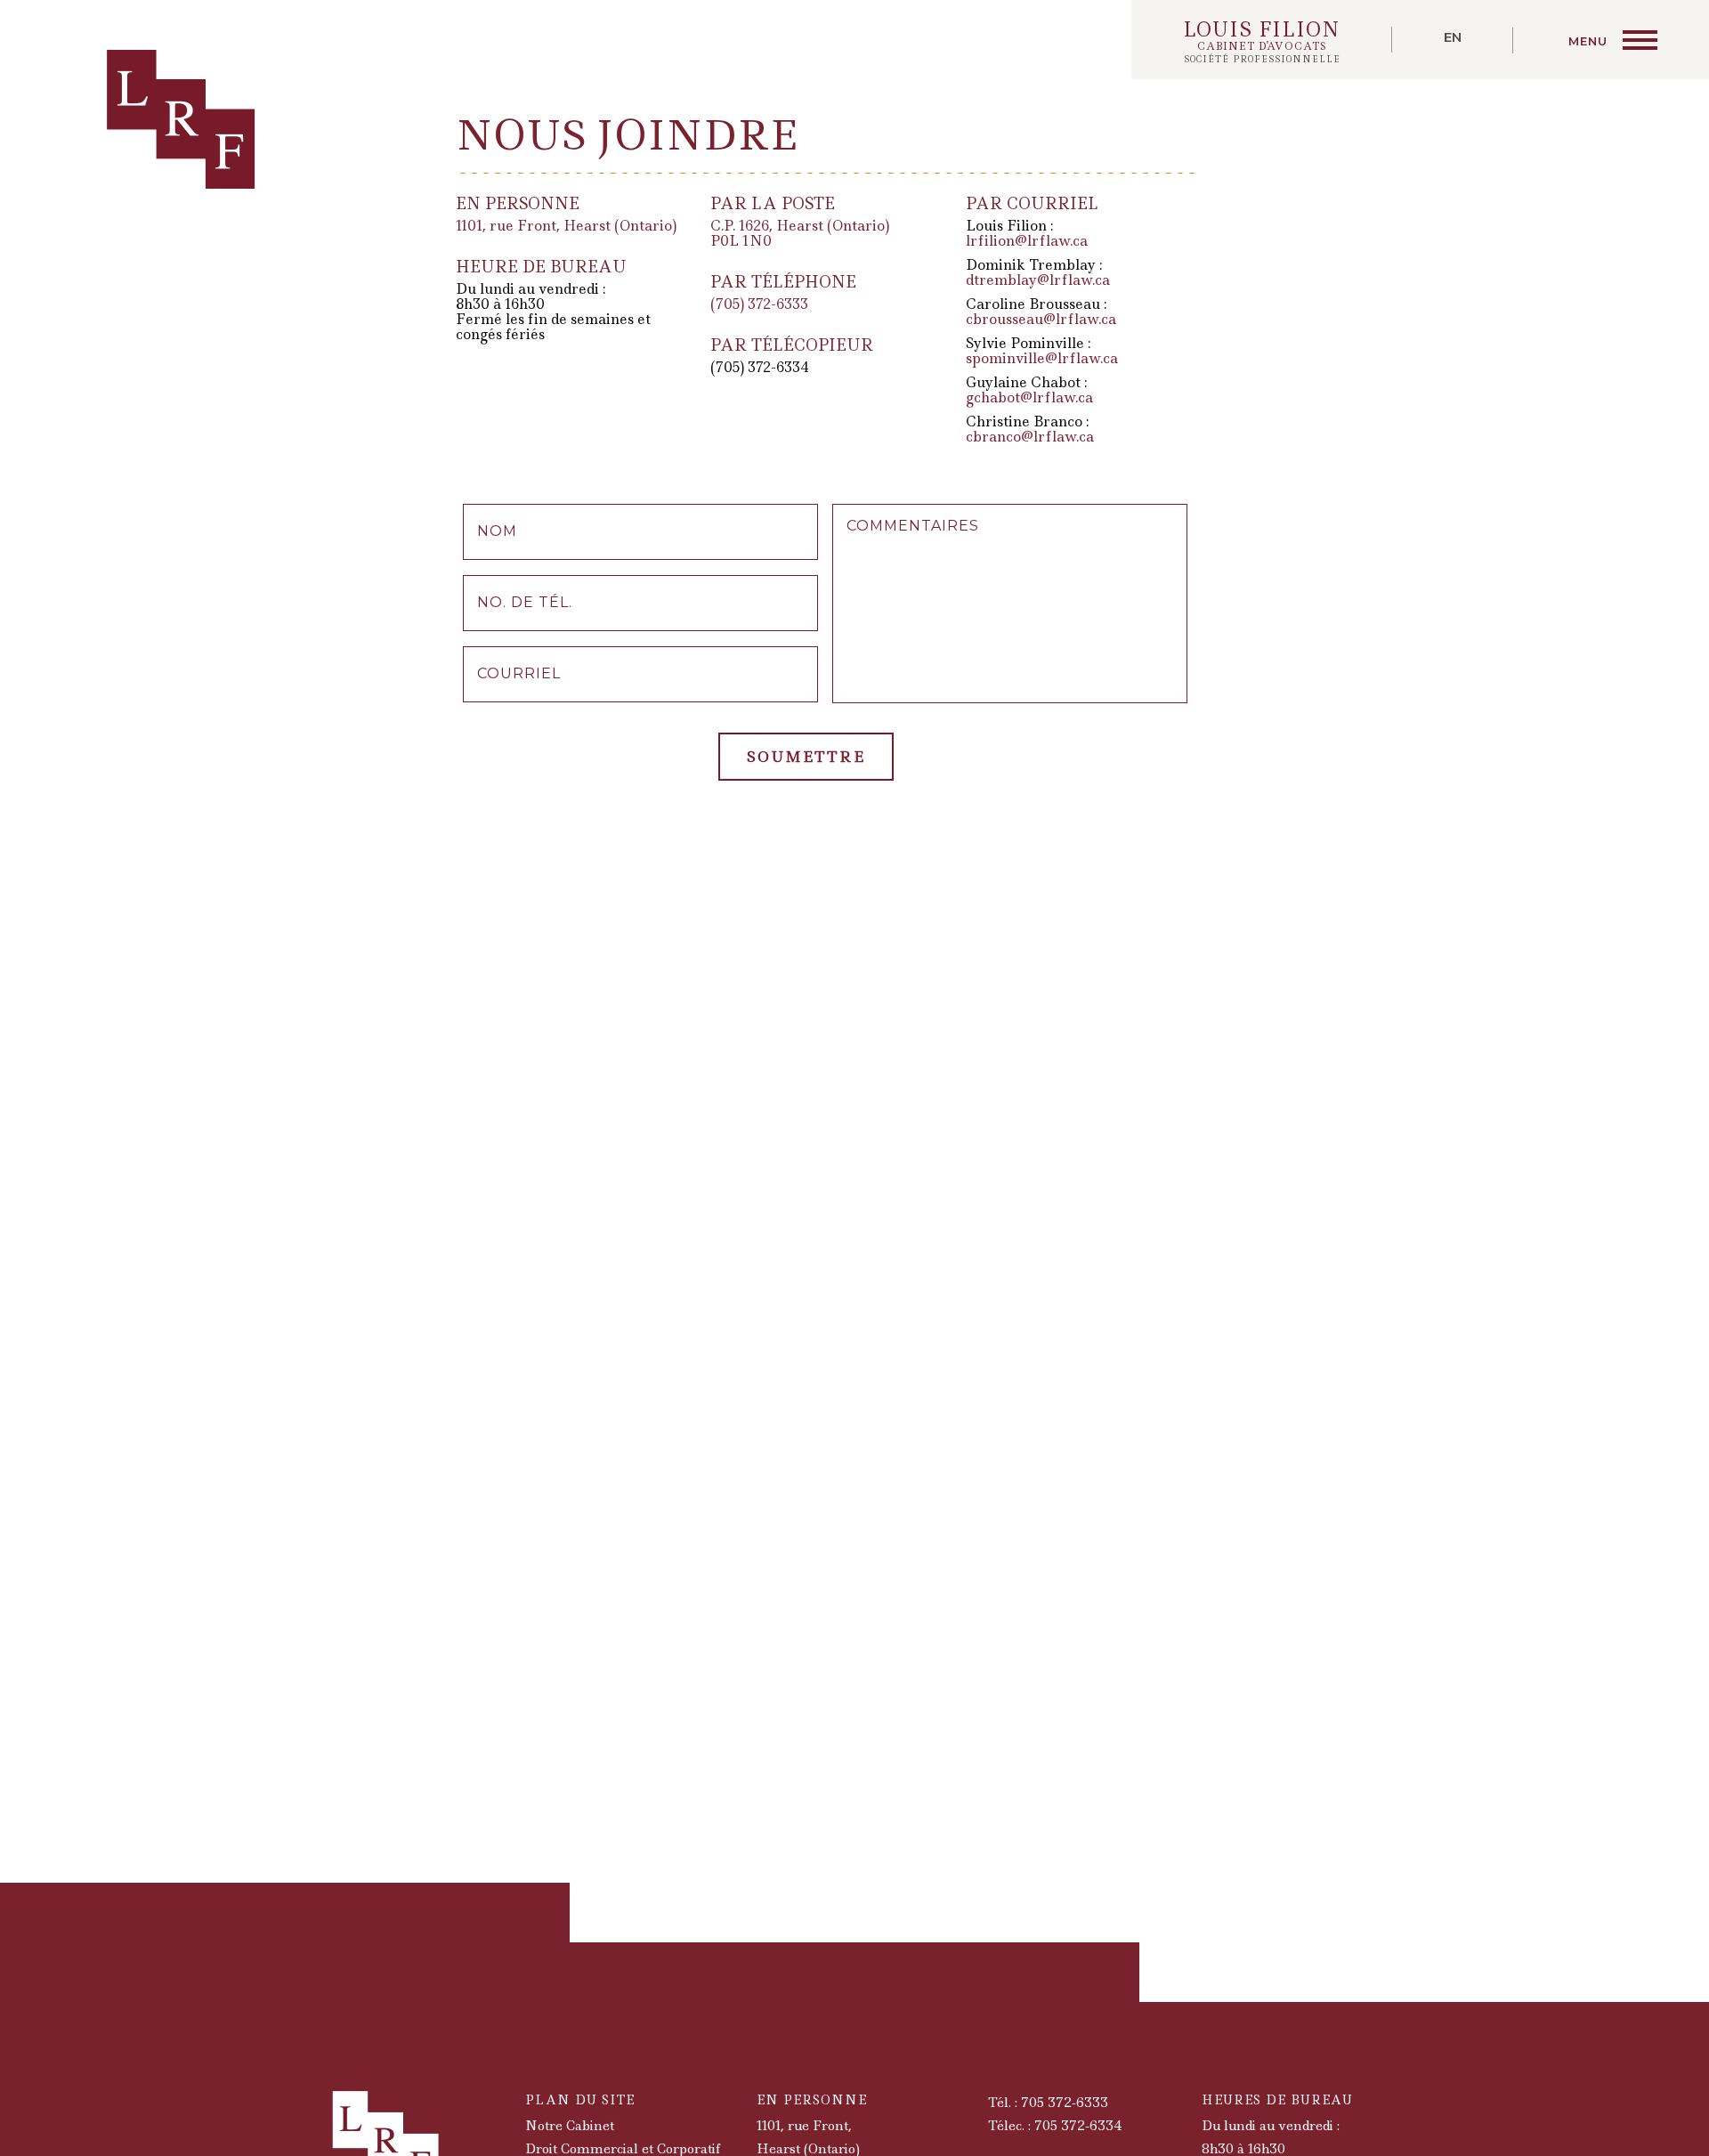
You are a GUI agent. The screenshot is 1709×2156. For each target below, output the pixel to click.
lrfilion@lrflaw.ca (1027, 241)
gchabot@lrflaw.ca (1029, 397)
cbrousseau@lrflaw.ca (1041, 319)
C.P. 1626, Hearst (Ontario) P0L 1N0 (800, 233)
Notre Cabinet (570, 2126)
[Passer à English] (1453, 41)
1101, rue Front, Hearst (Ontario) (566, 226)
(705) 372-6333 (759, 304)
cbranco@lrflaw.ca (1030, 437)
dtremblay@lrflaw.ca (1038, 280)
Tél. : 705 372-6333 (1048, 2103)
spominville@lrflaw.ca (1042, 358)
